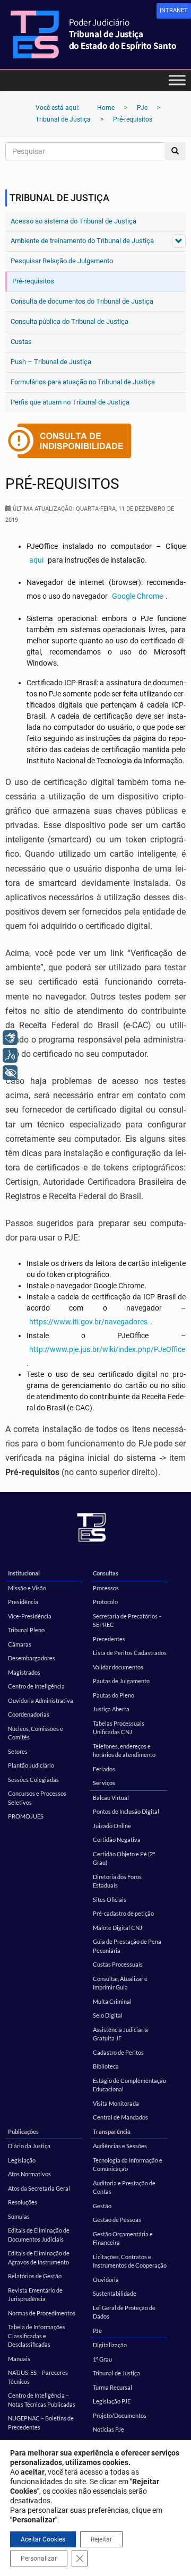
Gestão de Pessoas (117, 2220)
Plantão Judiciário (31, 1765)
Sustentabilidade (115, 2293)
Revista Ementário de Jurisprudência (35, 2295)
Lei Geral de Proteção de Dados (124, 2312)
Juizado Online (112, 1826)
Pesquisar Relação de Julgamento (62, 261)
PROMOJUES (26, 1816)
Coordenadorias (29, 1714)
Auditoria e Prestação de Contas (124, 2187)
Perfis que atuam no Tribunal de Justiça (70, 402)
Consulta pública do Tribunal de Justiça (70, 321)
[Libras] (10, 1038)
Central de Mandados (120, 2117)
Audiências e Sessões (120, 2146)
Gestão (102, 2206)
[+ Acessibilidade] (10, 1073)
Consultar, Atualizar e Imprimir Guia (120, 1983)
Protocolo (105, 1602)
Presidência (23, 1602)
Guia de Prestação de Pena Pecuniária (127, 1946)
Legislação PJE (112, 2401)
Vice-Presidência (30, 1616)
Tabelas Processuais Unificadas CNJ (119, 1728)
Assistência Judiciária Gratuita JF (120, 2034)
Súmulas (19, 2216)
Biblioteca (106, 2066)
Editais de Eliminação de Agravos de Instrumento (39, 2258)
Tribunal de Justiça (116, 2373)
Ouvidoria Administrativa (41, 1700)
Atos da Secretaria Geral (39, 2188)
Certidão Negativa (117, 1840)
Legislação (22, 2160)
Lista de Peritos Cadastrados (130, 1653)
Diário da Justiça (29, 2146)
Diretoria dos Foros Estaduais (117, 1881)
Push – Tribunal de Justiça (51, 362)
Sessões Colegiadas (33, 1780)
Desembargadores (32, 1658)
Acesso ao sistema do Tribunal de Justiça (73, 221)
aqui (36, 560)
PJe (97, 2331)
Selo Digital (108, 2015)
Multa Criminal (112, 2001)
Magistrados (24, 1672)
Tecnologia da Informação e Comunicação (128, 2165)
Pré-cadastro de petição (123, 1913)
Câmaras (20, 1644)
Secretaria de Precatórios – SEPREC (127, 1621)
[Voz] (10, 1055)
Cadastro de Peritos (118, 2052)
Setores (18, 1751)
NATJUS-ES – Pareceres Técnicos (38, 2377)
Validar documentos (118, 1667)
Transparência (112, 2131)
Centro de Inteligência (36, 1686)
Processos (106, 1588)
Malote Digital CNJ (118, 1928)
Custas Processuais (118, 1964)
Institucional (24, 1573)
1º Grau (102, 2359)
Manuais (19, 2359)
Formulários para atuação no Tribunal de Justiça (83, 382)
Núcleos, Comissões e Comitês (36, 1733)
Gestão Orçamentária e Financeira (123, 2238)
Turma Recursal (112, 2387)
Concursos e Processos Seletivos (37, 1798)
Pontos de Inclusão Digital (126, 1811)
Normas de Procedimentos (42, 2313)
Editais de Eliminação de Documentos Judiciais (39, 2235)
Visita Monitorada (116, 2103)
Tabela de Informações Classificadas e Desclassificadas (37, 2336)
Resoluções (23, 2202)
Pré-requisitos (33, 281)
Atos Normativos (29, 2174)
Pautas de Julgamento (121, 1681)
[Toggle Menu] (177, 80)
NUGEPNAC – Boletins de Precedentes (41, 2423)
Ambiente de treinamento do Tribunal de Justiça (82, 241)
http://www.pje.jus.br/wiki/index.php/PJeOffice (107, 1349)
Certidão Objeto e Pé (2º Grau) (124, 1858)
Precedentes (109, 1639)
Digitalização (110, 2345)
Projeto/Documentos (120, 2415)
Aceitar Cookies (43, 2539)
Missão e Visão (27, 1588)
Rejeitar (101, 2539)
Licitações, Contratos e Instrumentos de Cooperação (130, 2261)
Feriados (104, 1769)
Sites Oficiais (110, 1899)
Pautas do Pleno (114, 1695)
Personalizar (39, 2558)
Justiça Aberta (111, 1709)
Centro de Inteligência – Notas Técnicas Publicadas (42, 2400)
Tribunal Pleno (26, 1630)
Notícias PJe (108, 2429)
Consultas (106, 1573)
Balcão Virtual (111, 1798)
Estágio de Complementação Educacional (129, 2085)
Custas (21, 342)
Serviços (104, 1783)
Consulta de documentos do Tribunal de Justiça (82, 301)
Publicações (23, 2131)
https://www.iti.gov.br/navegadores (88, 1322)
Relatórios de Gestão (35, 2276)
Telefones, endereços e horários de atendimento (124, 1751)
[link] (174, 11)
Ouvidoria (106, 2280)
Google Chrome (137, 596)
